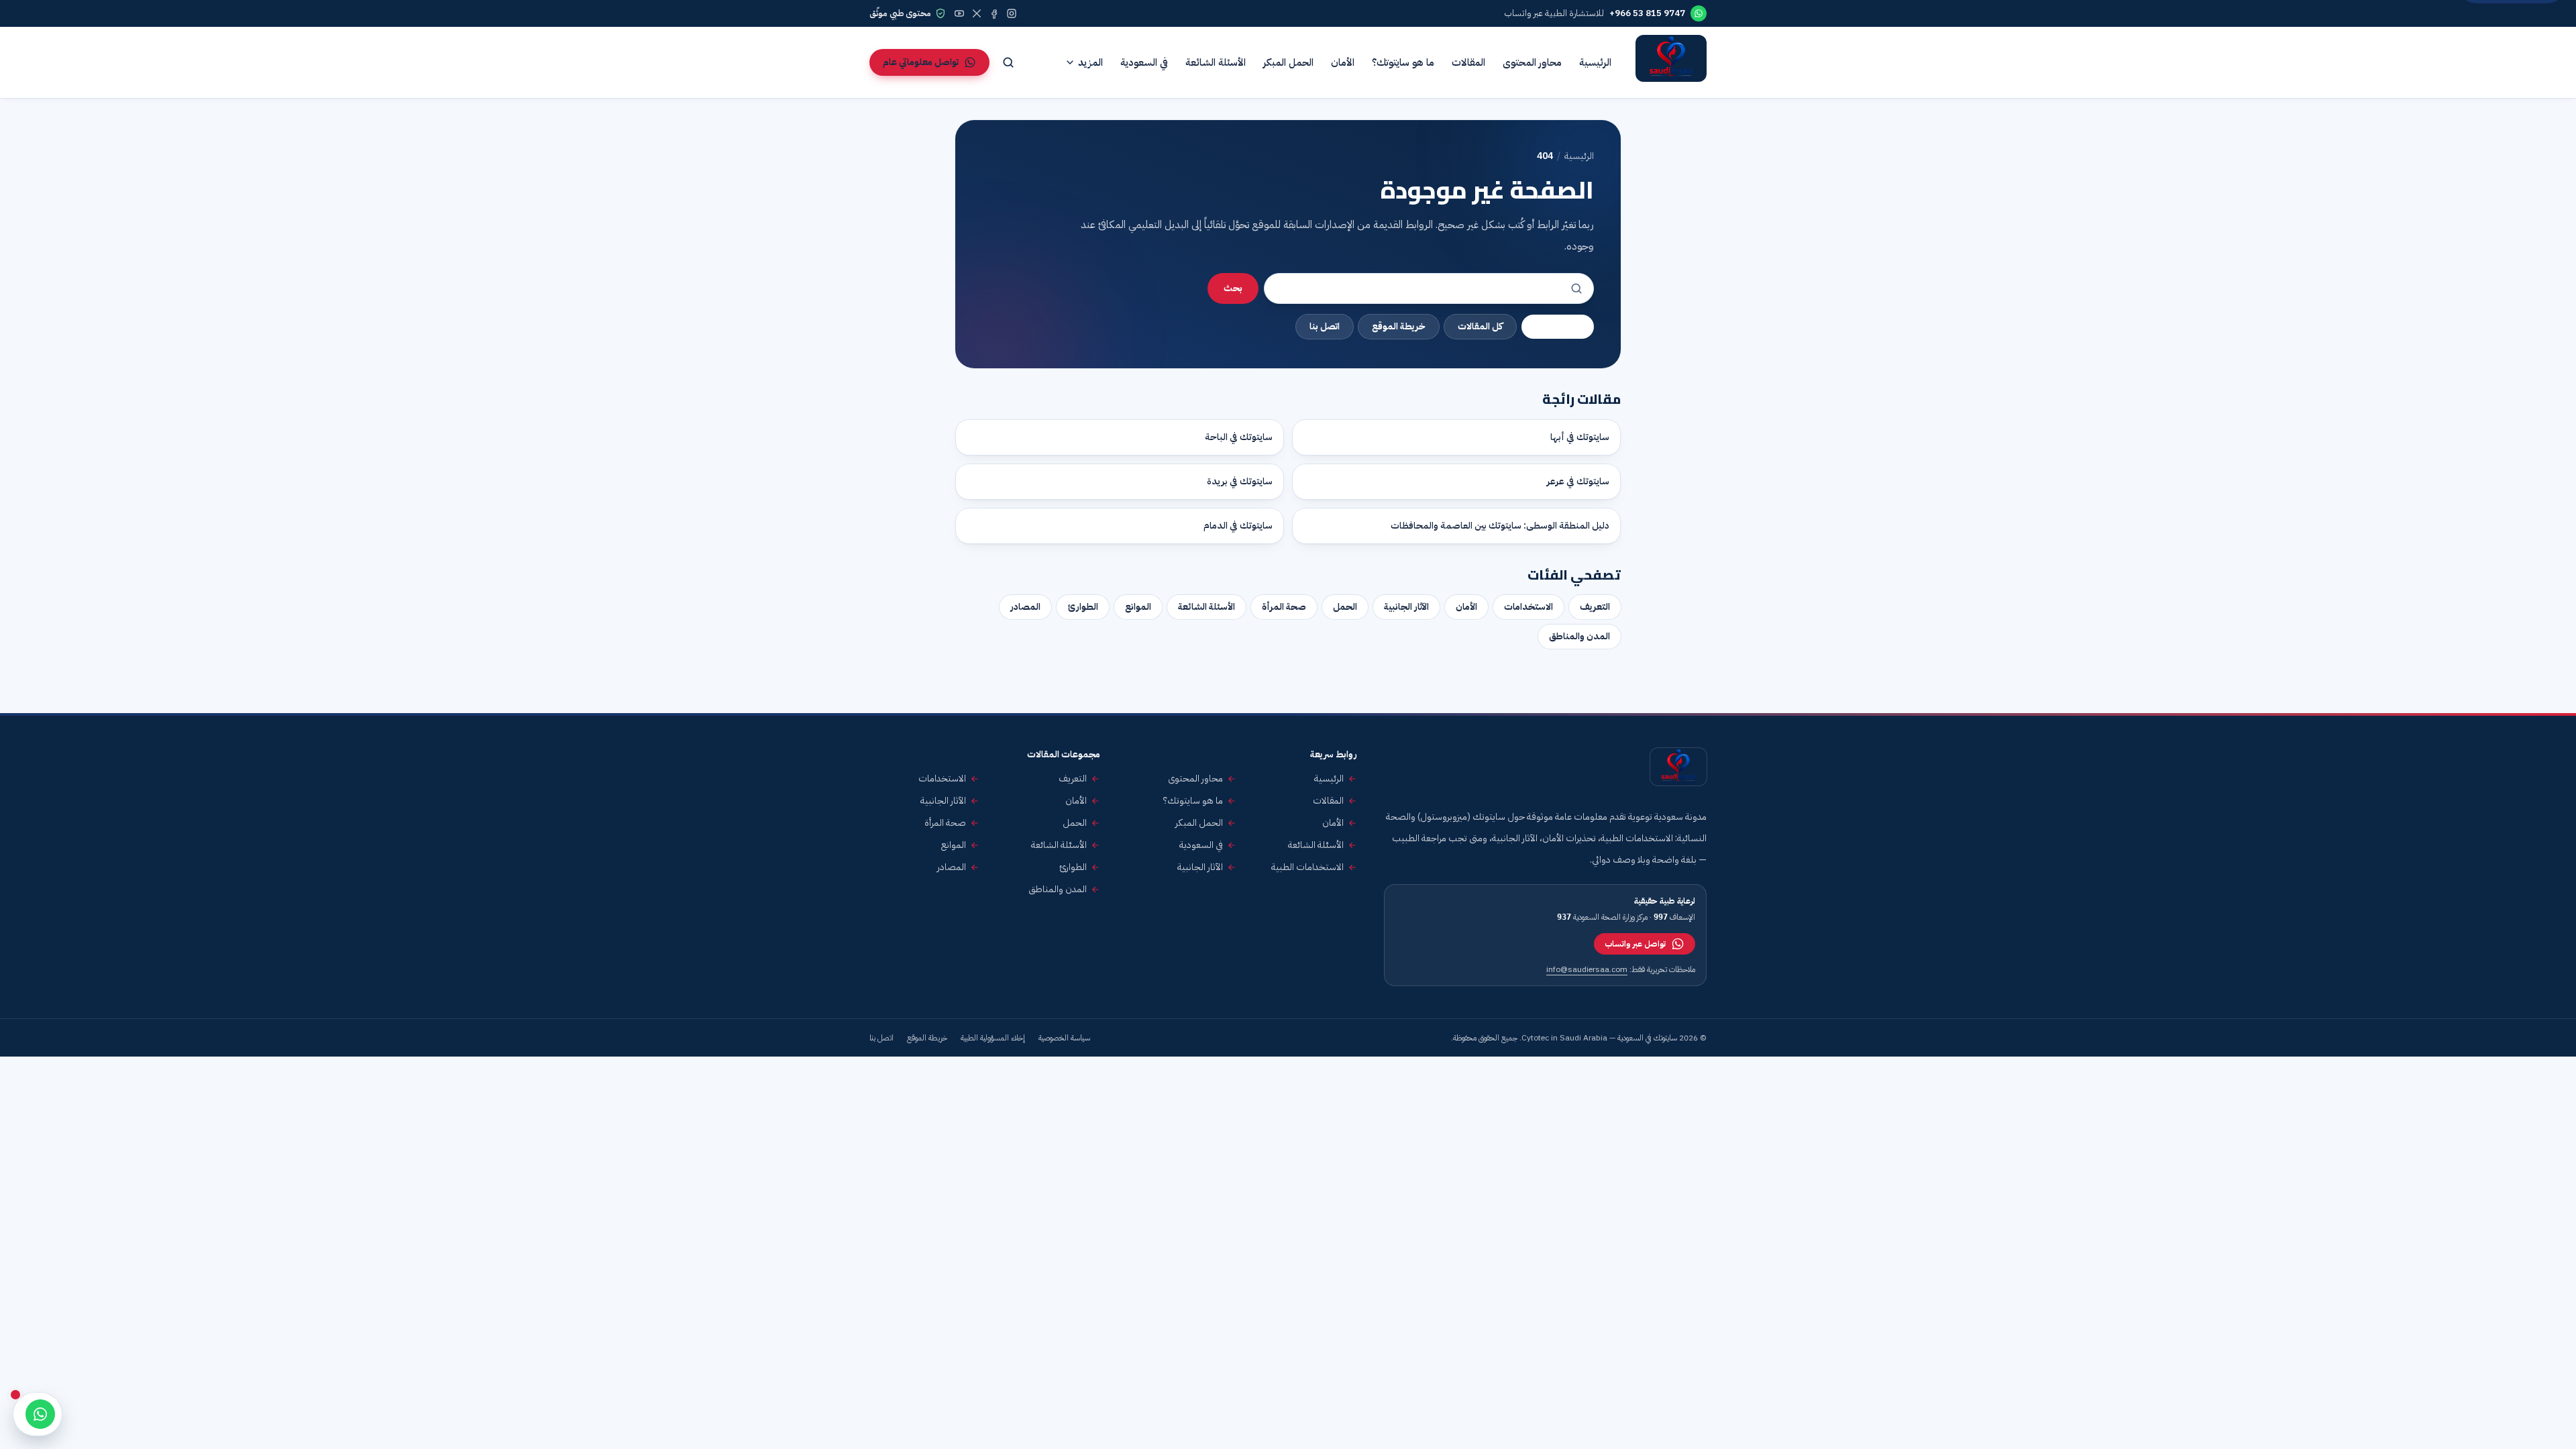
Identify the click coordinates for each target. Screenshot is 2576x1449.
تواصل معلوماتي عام (921, 62)
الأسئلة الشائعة (1216, 62)
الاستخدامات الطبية (1307, 867)
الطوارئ (1083, 607)
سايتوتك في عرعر (1578, 481)
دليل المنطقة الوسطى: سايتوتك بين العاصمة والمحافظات (1500, 526)
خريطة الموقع (1399, 326)
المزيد (1090, 62)
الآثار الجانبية (1406, 607)
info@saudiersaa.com (1587, 969)
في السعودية (1144, 62)
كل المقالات (1480, 326)
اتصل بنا (1325, 326)
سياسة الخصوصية (1064, 1038)
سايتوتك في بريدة (1240, 481)
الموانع (1138, 607)
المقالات (1468, 62)
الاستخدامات (1528, 607)
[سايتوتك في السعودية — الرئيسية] (1671, 62)
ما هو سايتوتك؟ (1403, 62)
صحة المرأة (1284, 607)
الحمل (1345, 607)
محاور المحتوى (1532, 62)
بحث (1233, 288)
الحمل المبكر (1288, 62)
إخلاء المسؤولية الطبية (993, 1038)
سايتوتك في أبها (1580, 437)
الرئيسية (1595, 62)
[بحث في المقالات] (1008, 62)
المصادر (1025, 607)
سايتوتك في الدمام (1238, 526)
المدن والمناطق (1579, 636)
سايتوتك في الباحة (1239, 437)
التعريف (1595, 607)
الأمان (1343, 62)
